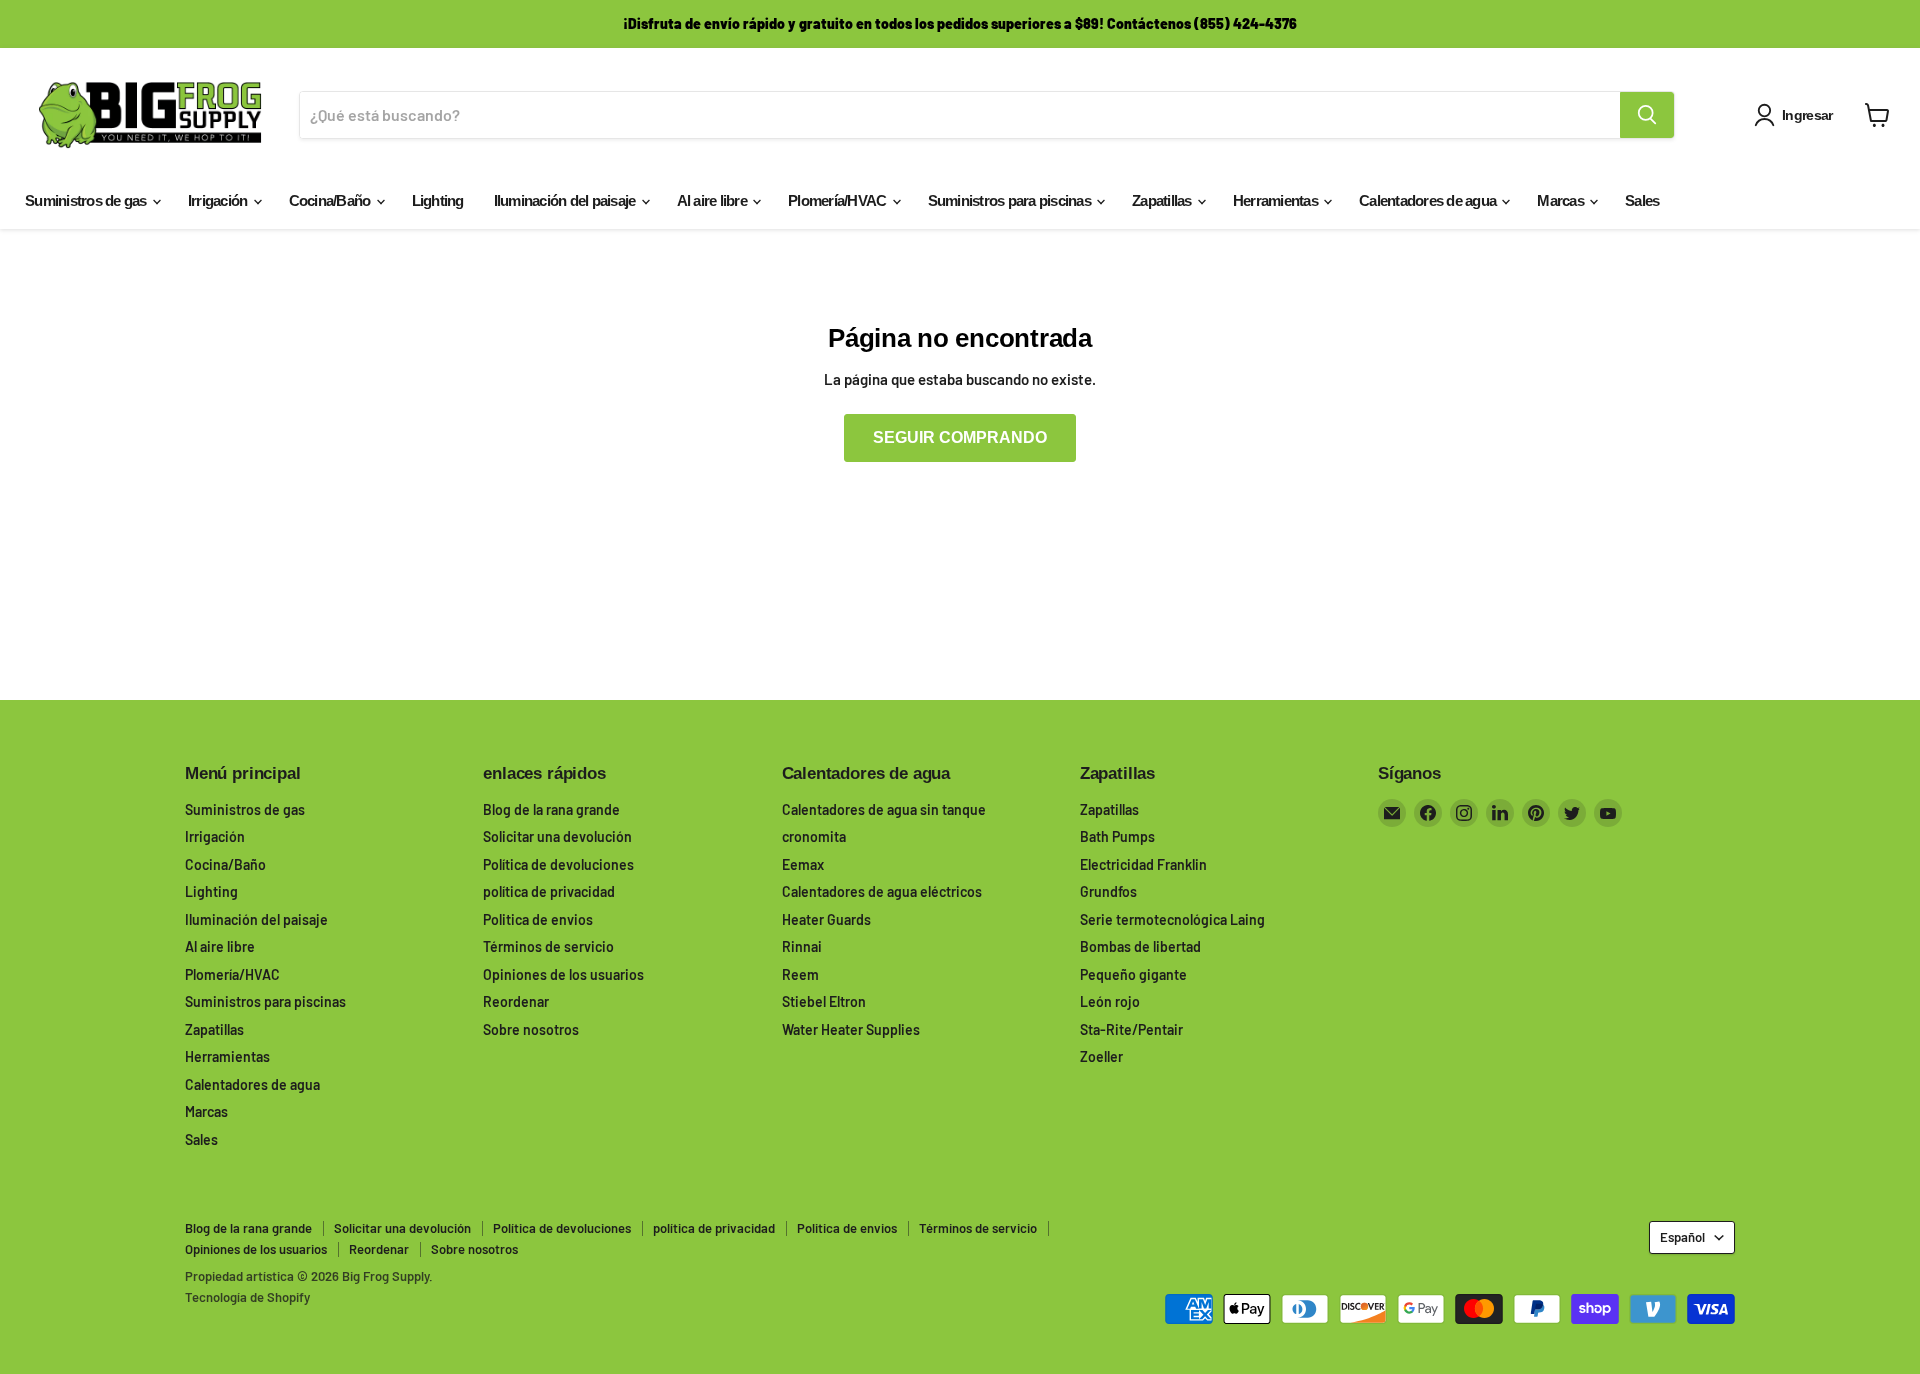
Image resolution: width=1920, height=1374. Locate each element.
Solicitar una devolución (557, 836)
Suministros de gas (87, 200)
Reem (800, 974)
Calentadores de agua (1429, 200)
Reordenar (516, 1001)
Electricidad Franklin (1143, 864)
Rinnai (802, 946)
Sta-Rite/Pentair (1131, 1029)
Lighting (438, 200)
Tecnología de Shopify (247, 1297)
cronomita (814, 836)
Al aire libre (714, 200)
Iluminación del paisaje (566, 200)
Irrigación (219, 200)
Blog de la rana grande (551, 809)
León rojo (1110, 1001)
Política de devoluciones (558, 864)
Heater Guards (826, 919)
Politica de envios (538, 919)
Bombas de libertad (1140, 946)
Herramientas (1277, 200)
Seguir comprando (960, 437)
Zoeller (1101, 1056)
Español (1682, 1237)
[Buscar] (1647, 115)
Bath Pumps (1117, 836)
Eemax (803, 864)
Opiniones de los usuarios (563, 974)
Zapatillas (1163, 200)
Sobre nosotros (531, 1029)
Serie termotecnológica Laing (1172, 919)
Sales (1642, 200)
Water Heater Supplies (851, 1029)
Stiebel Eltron (824, 1001)
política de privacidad (549, 891)
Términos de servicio (548, 946)
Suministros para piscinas (1011, 200)
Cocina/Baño (331, 200)
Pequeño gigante (1133, 974)
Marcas (1562, 200)
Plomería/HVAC (839, 200)
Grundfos (1108, 891)
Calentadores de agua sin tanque (884, 809)
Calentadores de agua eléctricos (882, 891)
